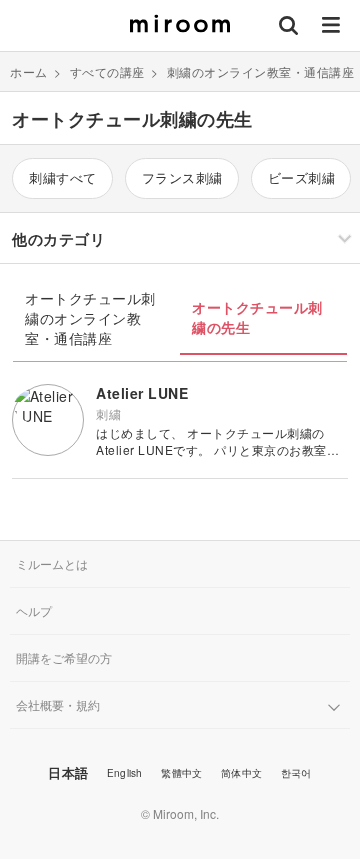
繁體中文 (181, 773)
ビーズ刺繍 (302, 177)
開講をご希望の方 (64, 657)
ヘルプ (34, 610)
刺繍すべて (63, 177)
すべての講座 (107, 71)
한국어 (296, 773)
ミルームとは (52, 563)
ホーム (29, 71)
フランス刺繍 (182, 177)
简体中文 (241, 773)
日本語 (68, 772)
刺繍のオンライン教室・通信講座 (261, 71)
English (124, 773)
